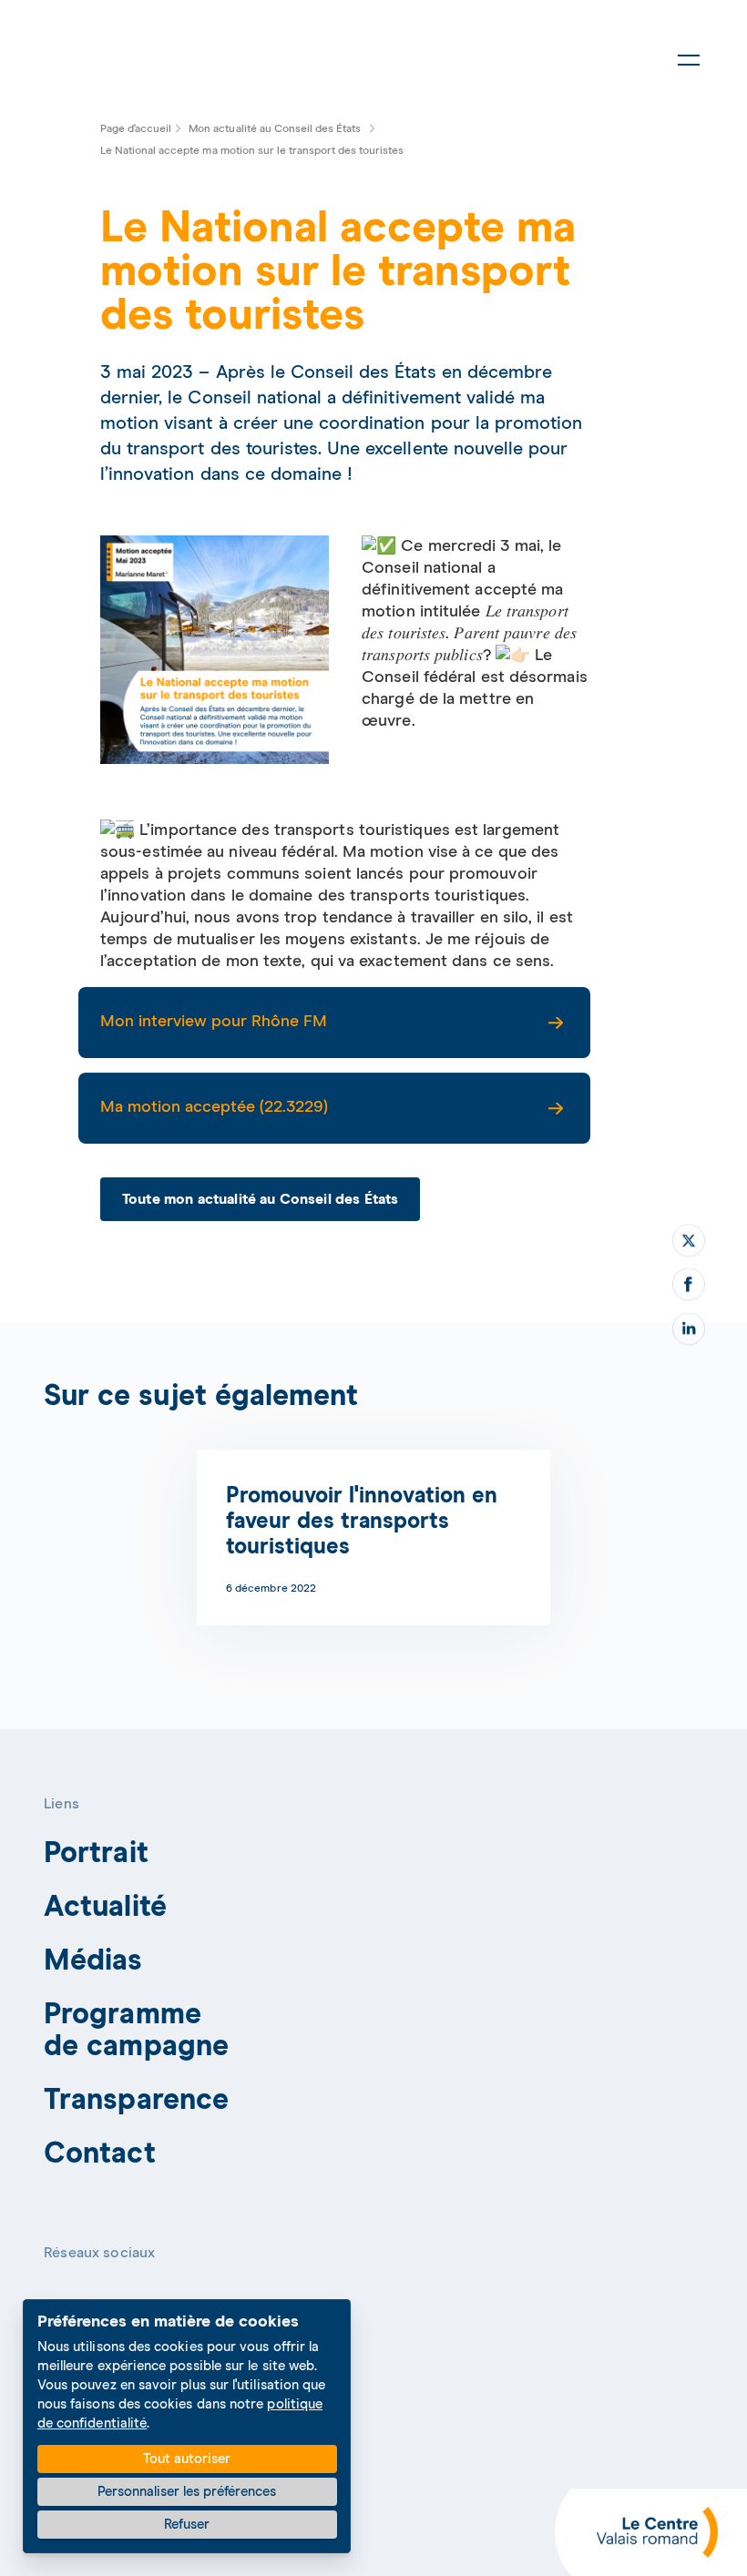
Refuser (187, 2525)
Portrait (96, 1854)
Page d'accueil (136, 129)
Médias (93, 1961)
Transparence (136, 2101)
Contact (100, 2154)
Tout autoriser (187, 2459)
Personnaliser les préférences (187, 2492)
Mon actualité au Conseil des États (275, 129)
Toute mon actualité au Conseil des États (260, 1200)
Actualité (105, 1908)
